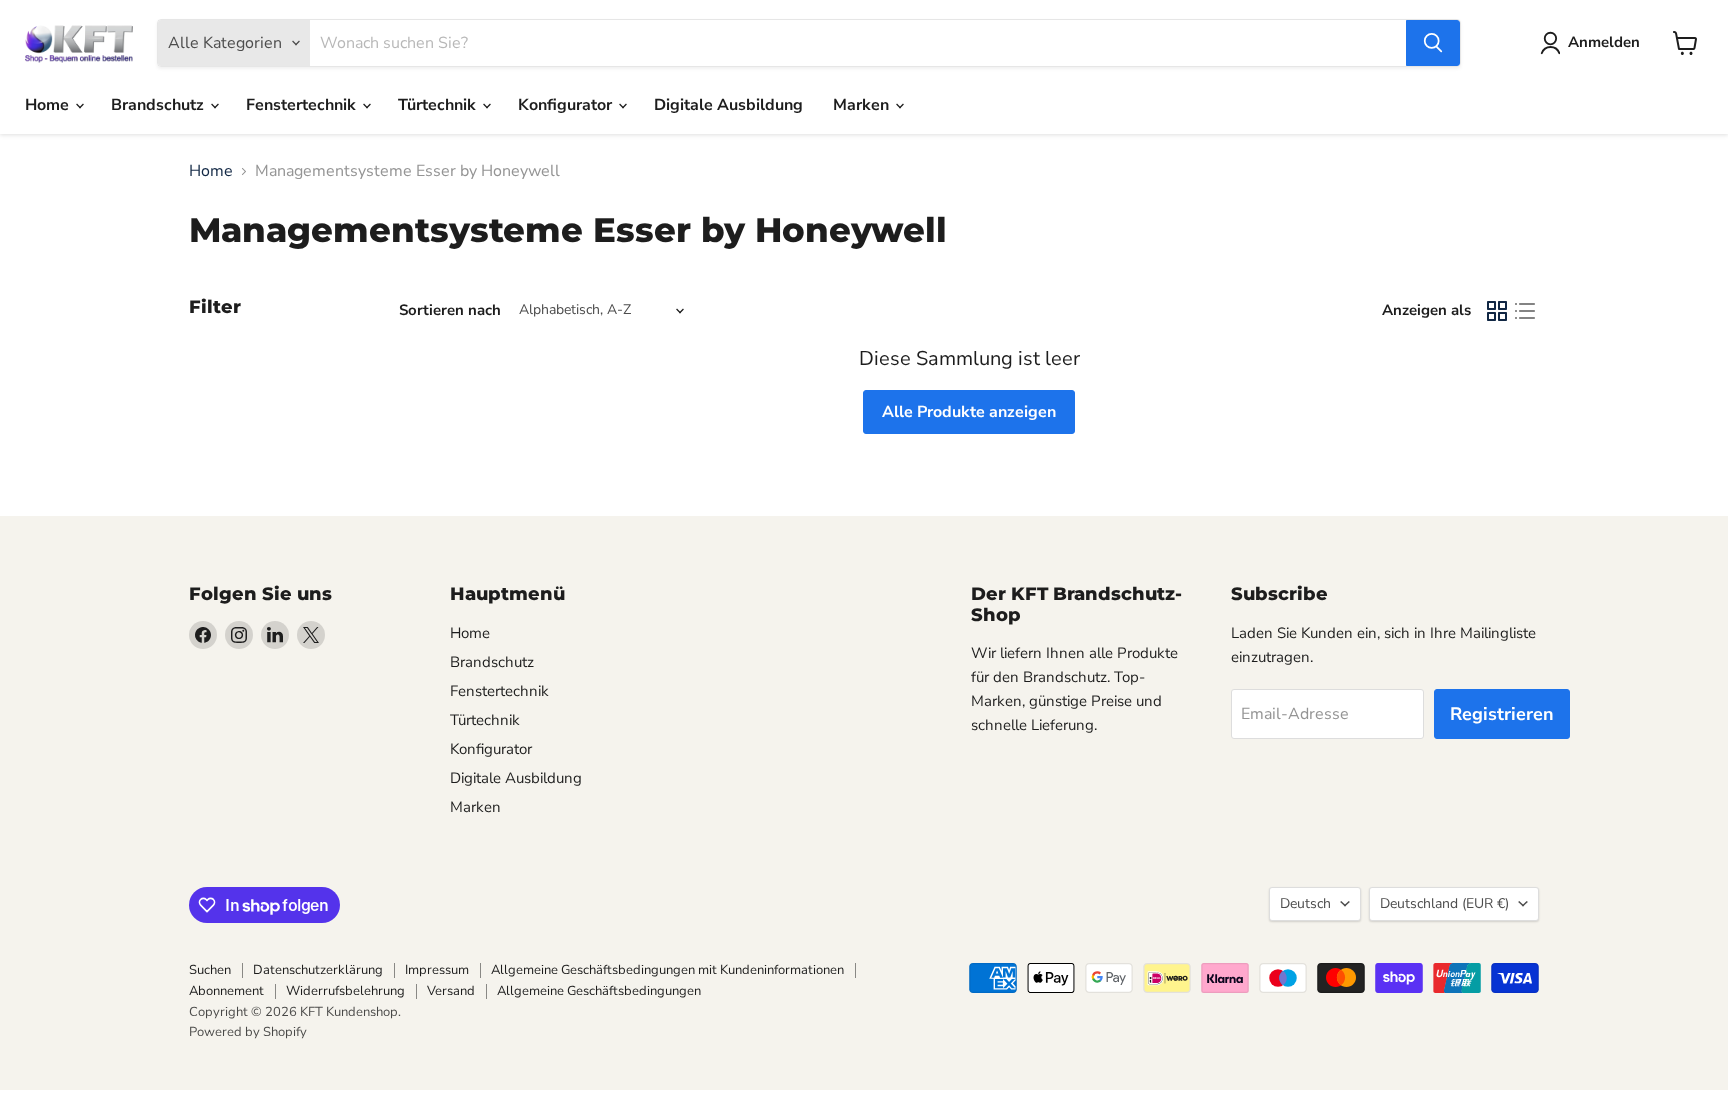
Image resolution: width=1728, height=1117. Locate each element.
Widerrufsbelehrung (345, 991)
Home (49, 105)
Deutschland (1444, 903)
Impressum (437, 970)
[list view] (1525, 311)
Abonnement (226, 991)
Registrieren (1502, 714)
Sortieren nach (450, 310)
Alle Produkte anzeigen (969, 412)
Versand (451, 991)
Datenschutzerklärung (318, 970)
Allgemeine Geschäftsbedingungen (599, 991)
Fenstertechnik (303, 105)
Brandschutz (159, 105)
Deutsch (1305, 903)
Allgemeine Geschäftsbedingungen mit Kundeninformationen (667, 970)
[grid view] (1497, 311)
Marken (863, 105)
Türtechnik (439, 105)
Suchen (210, 970)
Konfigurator (567, 105)
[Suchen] (1433, 43)
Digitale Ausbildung (728, 105)
